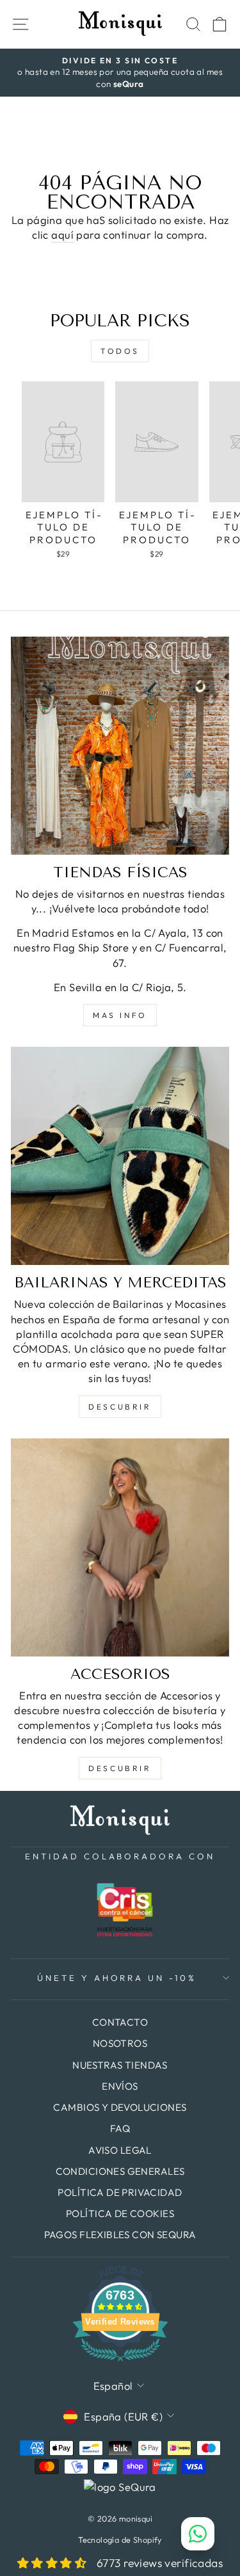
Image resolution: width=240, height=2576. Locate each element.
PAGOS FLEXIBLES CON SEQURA (120, 2235)
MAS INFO (120, 1015)
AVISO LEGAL (120, 2150)
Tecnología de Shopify (120, 2540)
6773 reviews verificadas (160, 2563)
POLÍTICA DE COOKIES (120, 2214)
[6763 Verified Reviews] (120, 2363)
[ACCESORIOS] (120, 1547)
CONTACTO (120, 2022)
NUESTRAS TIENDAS (120, 2065)
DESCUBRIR (120, 1407)
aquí (62, 235)
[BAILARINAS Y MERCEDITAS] (120, 1156)
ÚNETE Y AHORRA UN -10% (117, 1978)
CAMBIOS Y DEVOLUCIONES (120, 2107)
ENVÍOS (120, 2086)
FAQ (120, 2128)
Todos (120, 351)
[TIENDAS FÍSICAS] (120, 746)
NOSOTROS (120, 2043)
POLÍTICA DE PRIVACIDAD (120, 2192)
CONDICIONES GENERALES (120, 2171)
